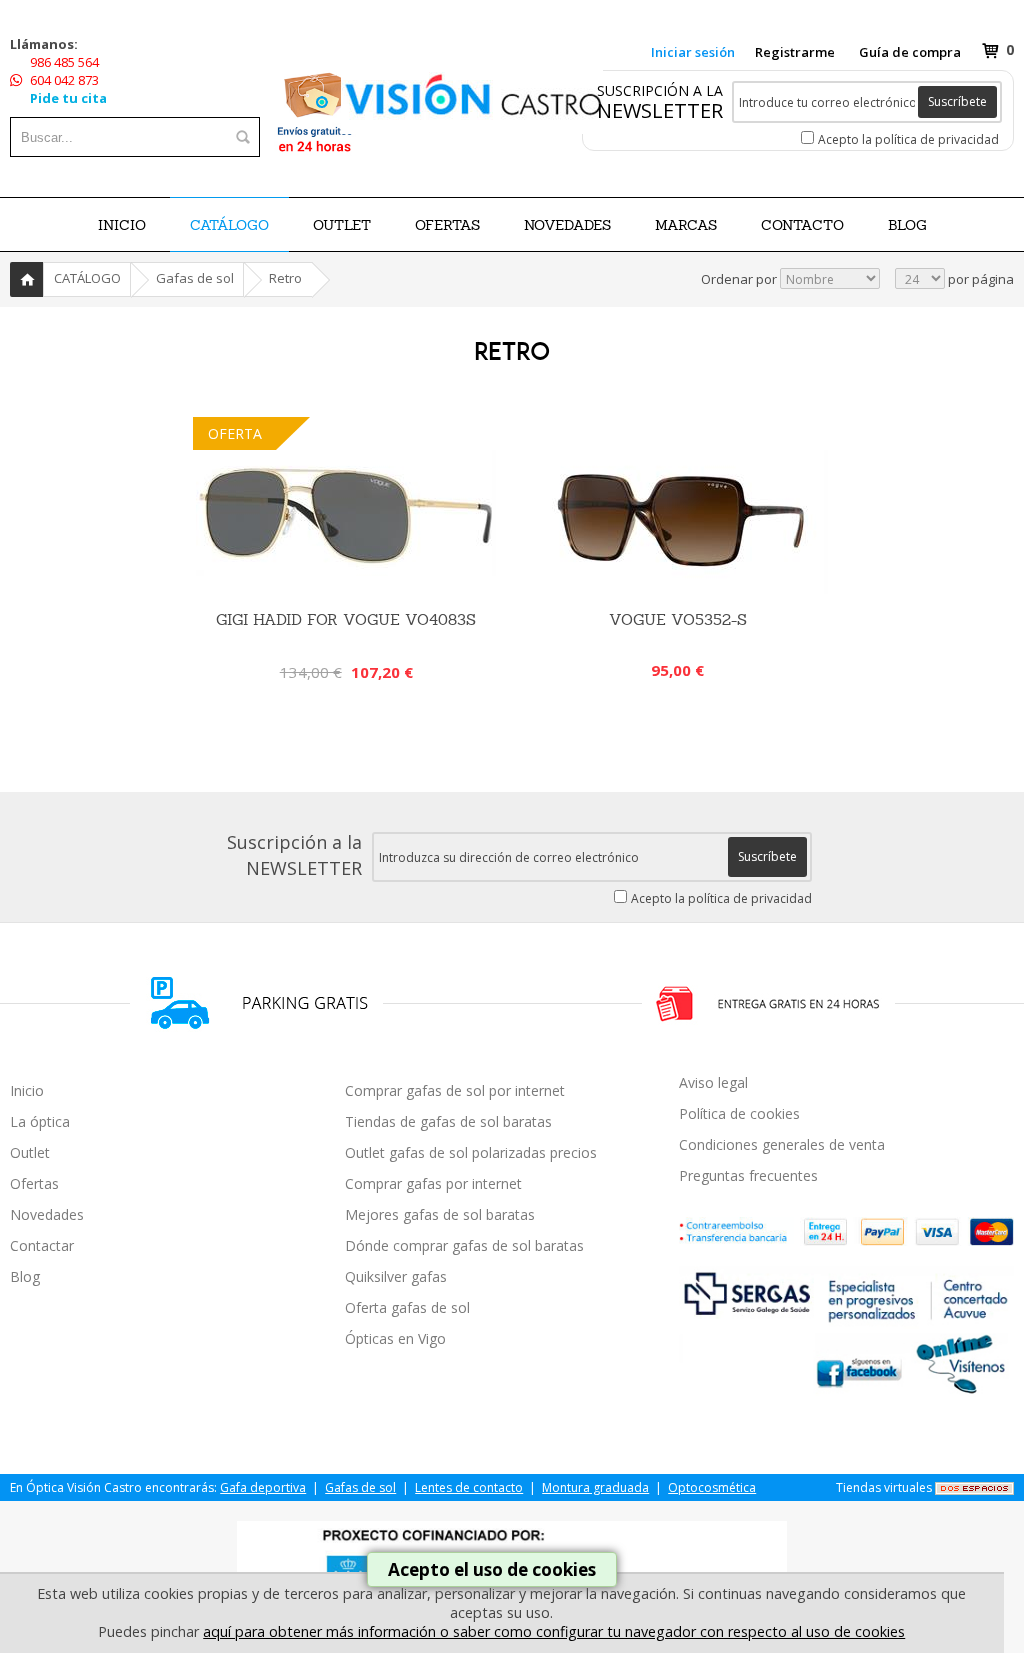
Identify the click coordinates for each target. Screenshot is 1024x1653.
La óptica (40, 1121)
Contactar (42, 1245)
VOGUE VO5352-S (678, 619)
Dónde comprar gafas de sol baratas (464, 1245)
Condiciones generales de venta (782, 1144)
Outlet (30, 1152)
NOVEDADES (567, 225)
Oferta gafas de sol (407, 1307)
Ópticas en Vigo (395, 1338)
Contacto (802, 225)
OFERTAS (447, 225)
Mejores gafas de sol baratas (440, 1214)
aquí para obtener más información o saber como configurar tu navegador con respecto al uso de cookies (554, 1631)
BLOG (907, 225)
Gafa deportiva (263, 1487)
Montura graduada (595, 1487)
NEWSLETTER (660, 110)
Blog (25, 1276)
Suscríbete (957, 101)
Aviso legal (713, 1082)
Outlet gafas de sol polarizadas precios (471, 1152)
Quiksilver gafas (396, 1276)
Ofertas (34, 1183)
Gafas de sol (195, 278)
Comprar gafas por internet (433, 1183)
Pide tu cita (68, 98)
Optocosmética (712, 1487)
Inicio (122, 225)
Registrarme (795, 52)
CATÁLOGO (229, 225)
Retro (285, 278)
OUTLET (342, 225)
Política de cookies (739, 1113)
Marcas (686, 225)
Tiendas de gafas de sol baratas (448, 1121)
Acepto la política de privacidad (908, 139)
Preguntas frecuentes (748, 1175)
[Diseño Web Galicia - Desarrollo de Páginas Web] (974, 1487)
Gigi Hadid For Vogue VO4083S (346, 619)
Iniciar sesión (693, 52)
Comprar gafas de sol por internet (455, 1090)
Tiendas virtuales (884, 1487)
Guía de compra (910, 52)
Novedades (47, 1214)
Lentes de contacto (469, 1487)
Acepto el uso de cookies (492, 1569)
